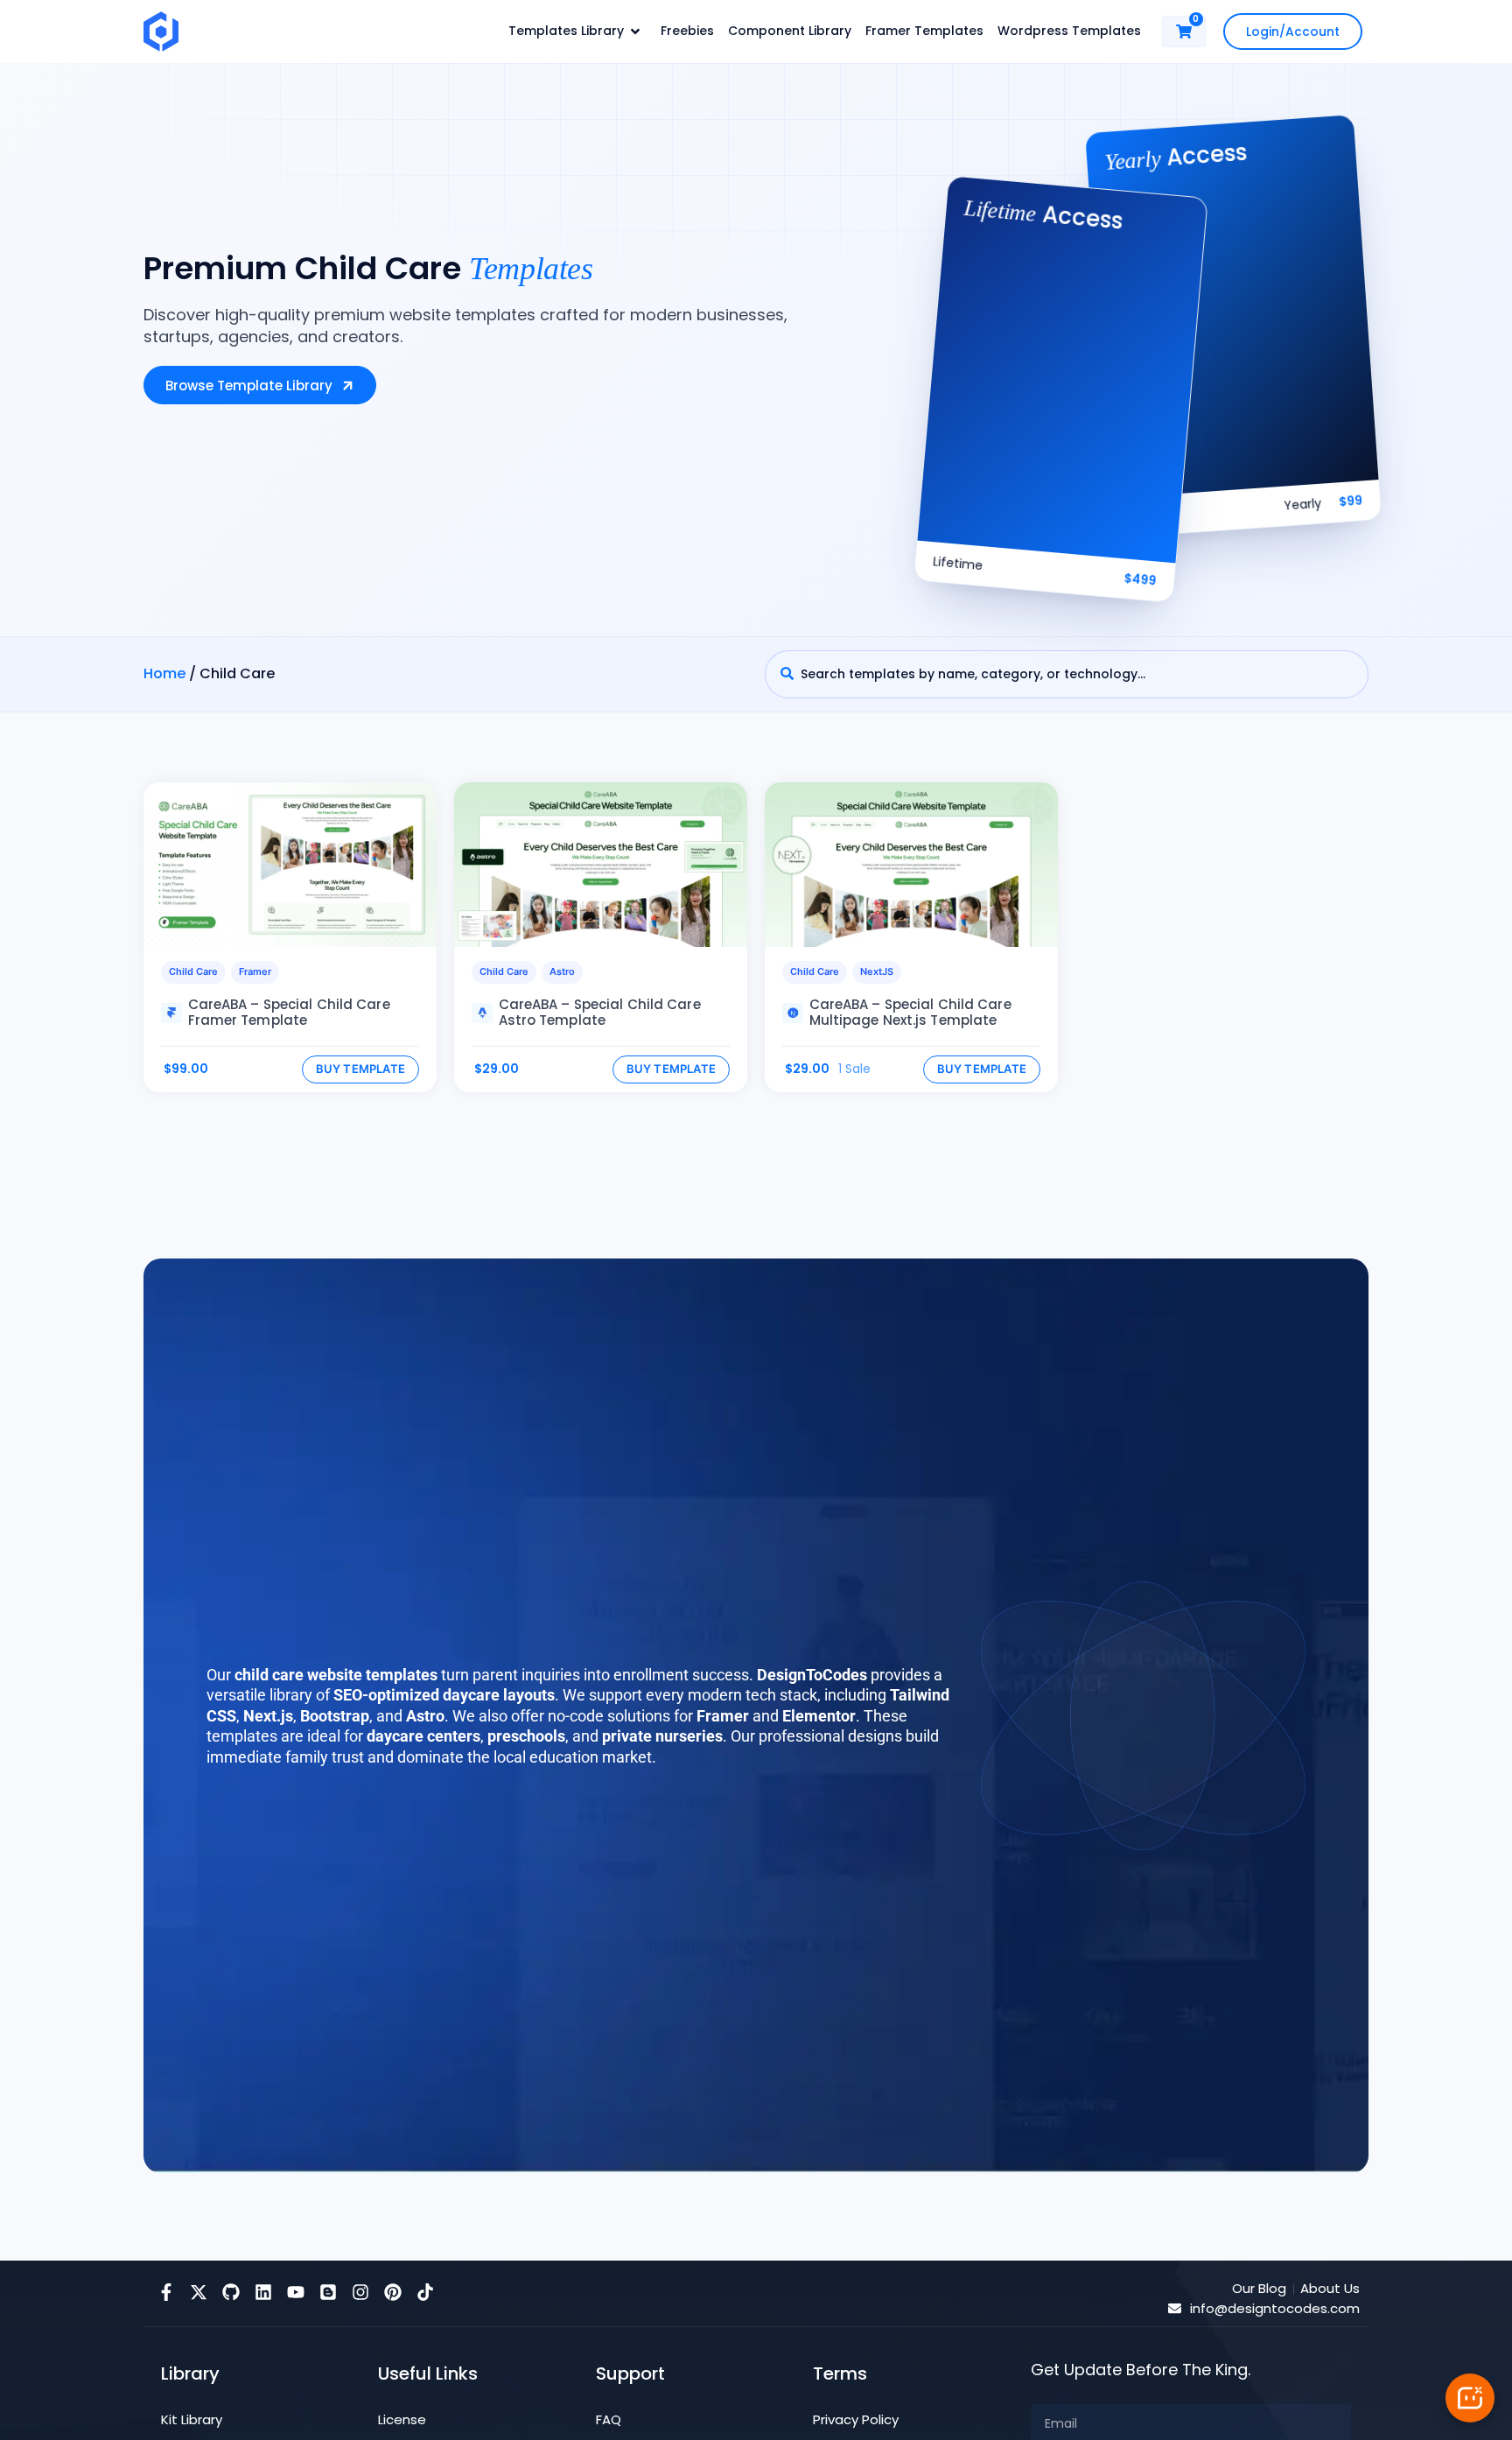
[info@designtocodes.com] (1175, 2308)
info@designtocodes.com (1275, 2308)
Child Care (193, 971)
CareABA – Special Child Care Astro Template (600, 1012)
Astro (562, 971)
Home (164, 673)
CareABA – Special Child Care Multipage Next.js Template (910, 1012)
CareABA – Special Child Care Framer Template (289, 1012)
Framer (255, 971)
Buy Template (361, 1069)
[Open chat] (1470, 2398)
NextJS (877, 971)
